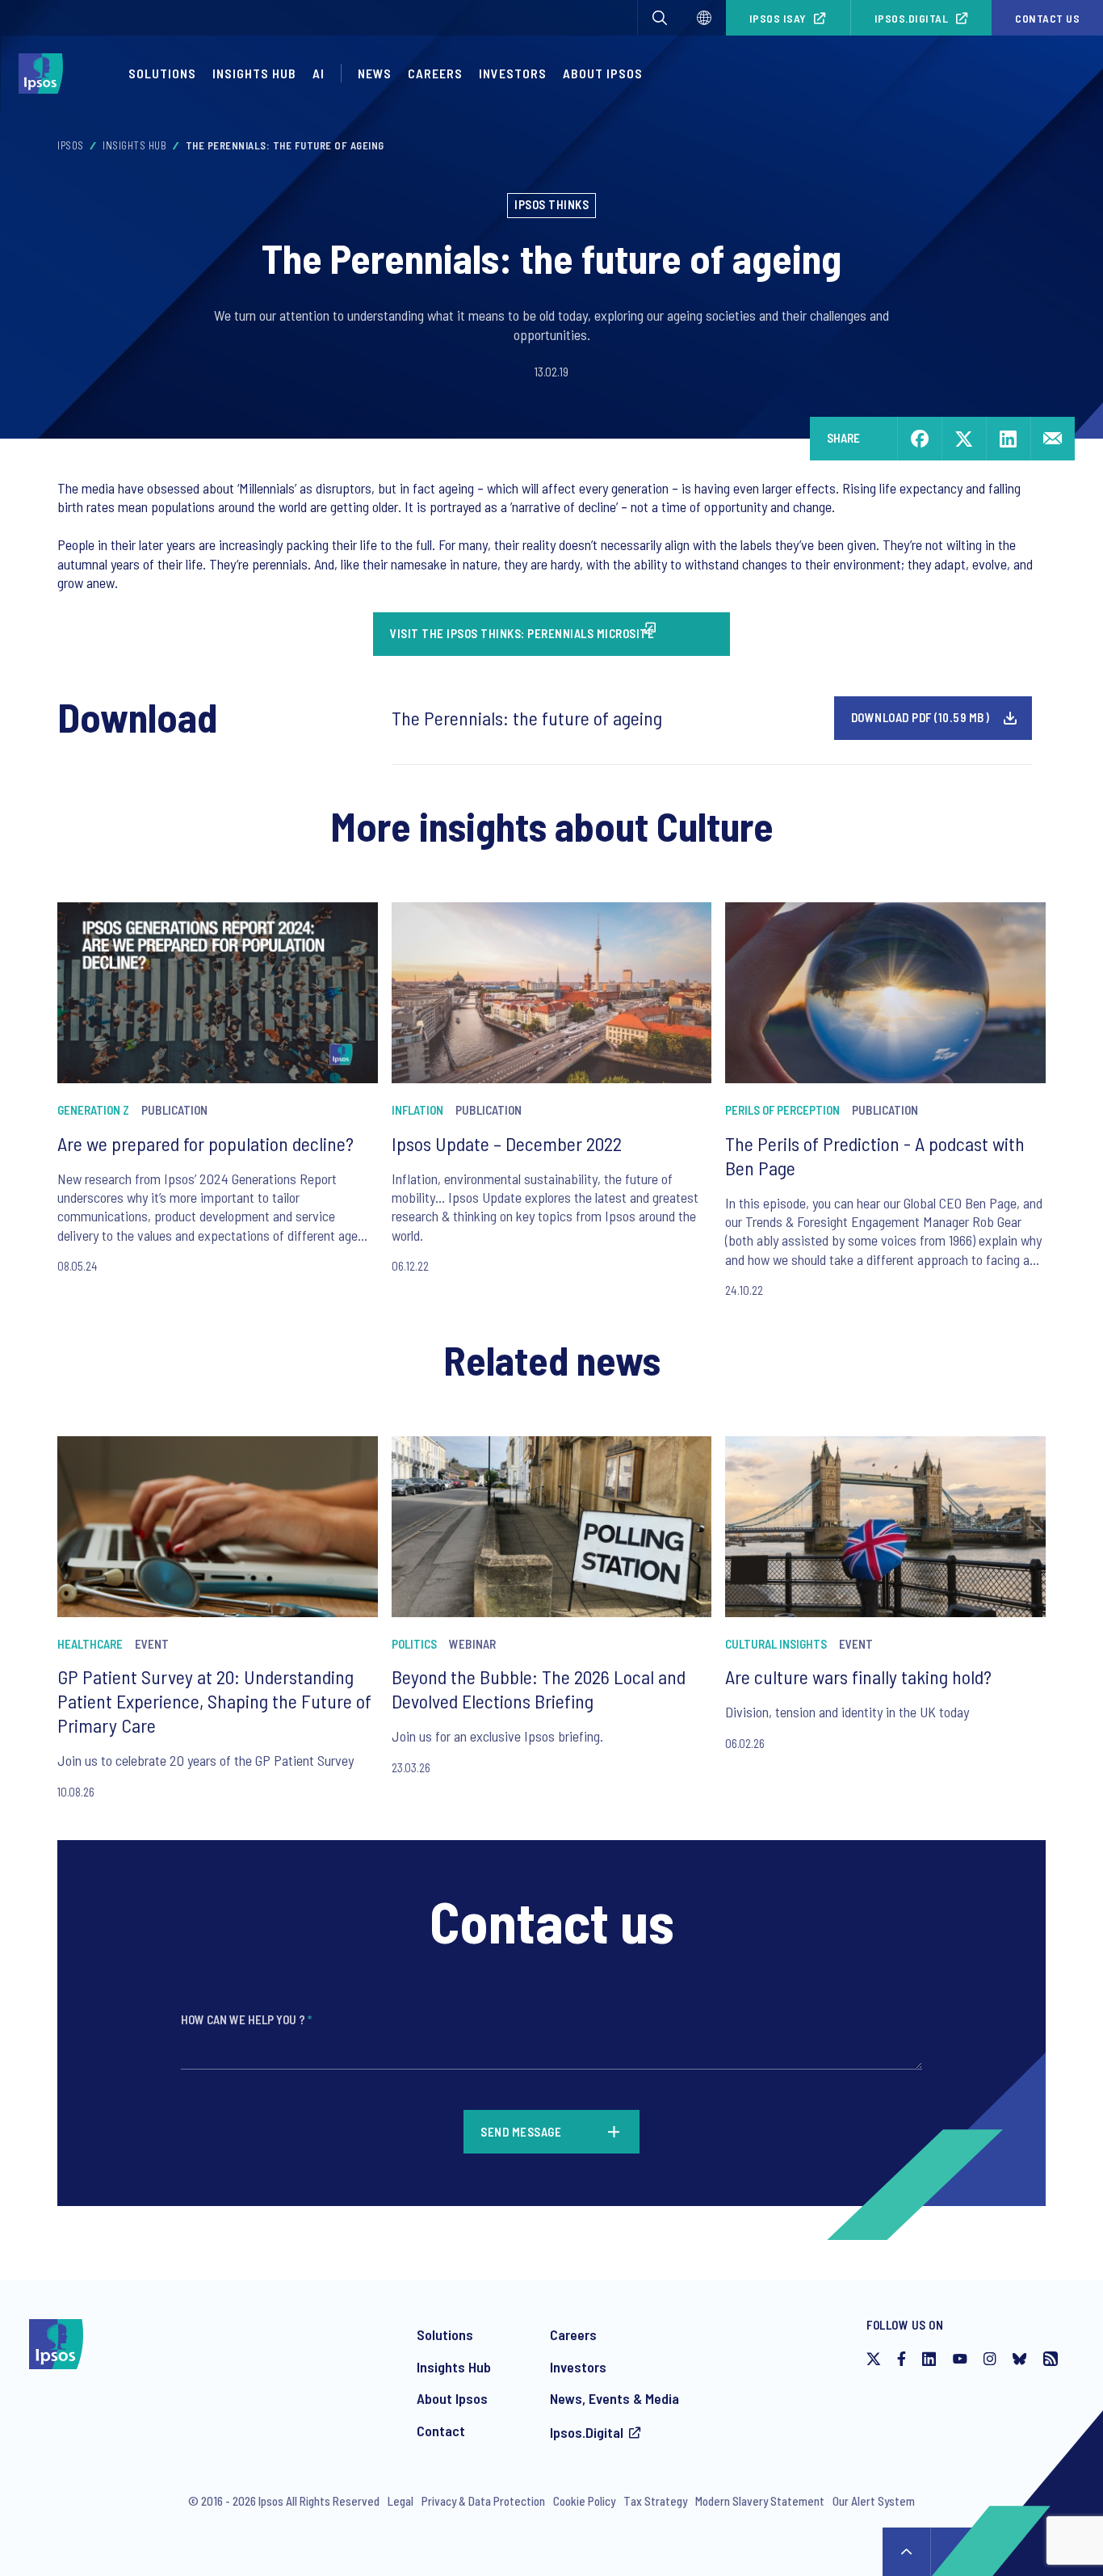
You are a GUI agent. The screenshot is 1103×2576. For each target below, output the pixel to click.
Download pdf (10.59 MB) (921, 717)
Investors (513, 73)
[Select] (704, 18)
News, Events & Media (614, 2398)
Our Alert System (874, 2501)
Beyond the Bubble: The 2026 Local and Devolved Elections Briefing (539, 1689)
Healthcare (90, 1644)
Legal (401, 2501)
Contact (441, 2431)
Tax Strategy (655, 2501)
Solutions (162, 73)
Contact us (1047, 18)
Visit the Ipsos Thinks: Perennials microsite (522, 633)
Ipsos (71, 145)
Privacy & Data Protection (483, 2501)
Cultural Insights (776, 1644)
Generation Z (93, 1110)
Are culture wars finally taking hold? (858, 1677)
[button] (660, 18)
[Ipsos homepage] (45, 74)
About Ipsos (603, 73)
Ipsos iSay (778, 18)
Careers (435, 73)
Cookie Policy (584, 2501)
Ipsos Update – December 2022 (507, 1143)
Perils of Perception (782, 1110)
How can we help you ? (246, 2019)
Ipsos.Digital (912, 18)
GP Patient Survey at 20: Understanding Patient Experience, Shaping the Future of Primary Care (214, 1701)
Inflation (417, 1110)
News (375, 73)
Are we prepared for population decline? (206, 1143)
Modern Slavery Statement (760, 2501)
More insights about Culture (552, 826)
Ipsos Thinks (551, 204)
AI (319, 73)
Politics (414, 1644)
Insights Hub (254, 73)
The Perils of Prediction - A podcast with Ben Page (875, 1156)
